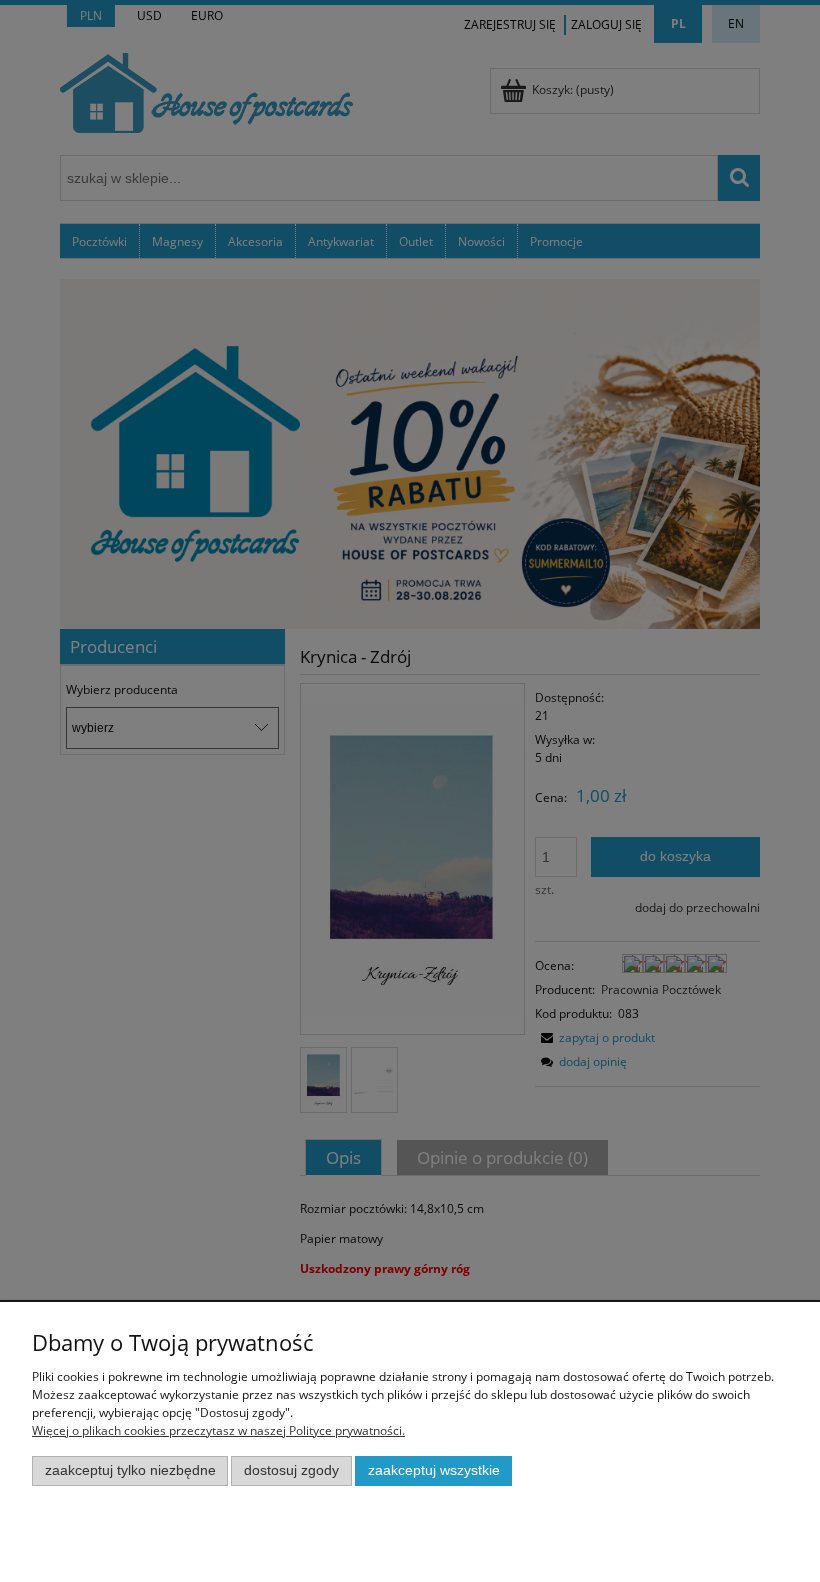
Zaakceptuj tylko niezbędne (130, 1470)
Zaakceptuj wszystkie (434, 1470)
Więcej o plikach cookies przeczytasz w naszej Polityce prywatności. (218, 1430)
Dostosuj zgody (291, 1470)
